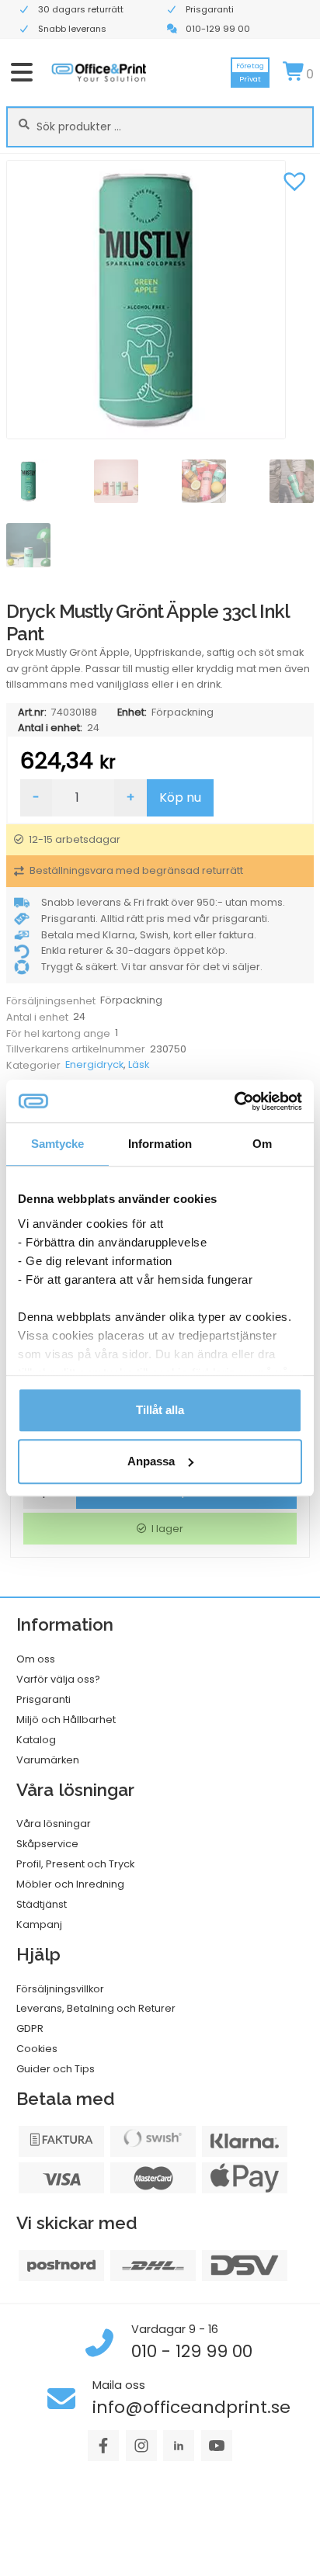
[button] (294, 179)
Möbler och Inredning (70, 1884)
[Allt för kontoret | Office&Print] (99, 72)
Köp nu (180, 797)
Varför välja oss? (58, 1679)
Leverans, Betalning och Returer (96, 2008)
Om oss (36, 1659)
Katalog (36, 1740)
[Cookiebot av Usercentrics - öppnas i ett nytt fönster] (234, 1101)
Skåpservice (47, 1844)
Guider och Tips (56, 2069)
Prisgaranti (43, 1699)
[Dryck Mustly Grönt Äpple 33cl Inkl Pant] (160, 300)
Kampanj (39, 1924)
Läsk (139, 1064)
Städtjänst (42, 1904)
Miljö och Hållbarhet (66, 1720)
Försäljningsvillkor (60, 1989)
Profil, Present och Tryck (75, 1864)
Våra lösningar (54, 1824)
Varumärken (48, 1760)
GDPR (30, 2028)
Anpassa (151, 1461)
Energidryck (94, 1064)
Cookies (37, 2049)
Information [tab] (160, 1144)
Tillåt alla (160, 1410)
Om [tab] (262, 1144)
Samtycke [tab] (58, 1144)
